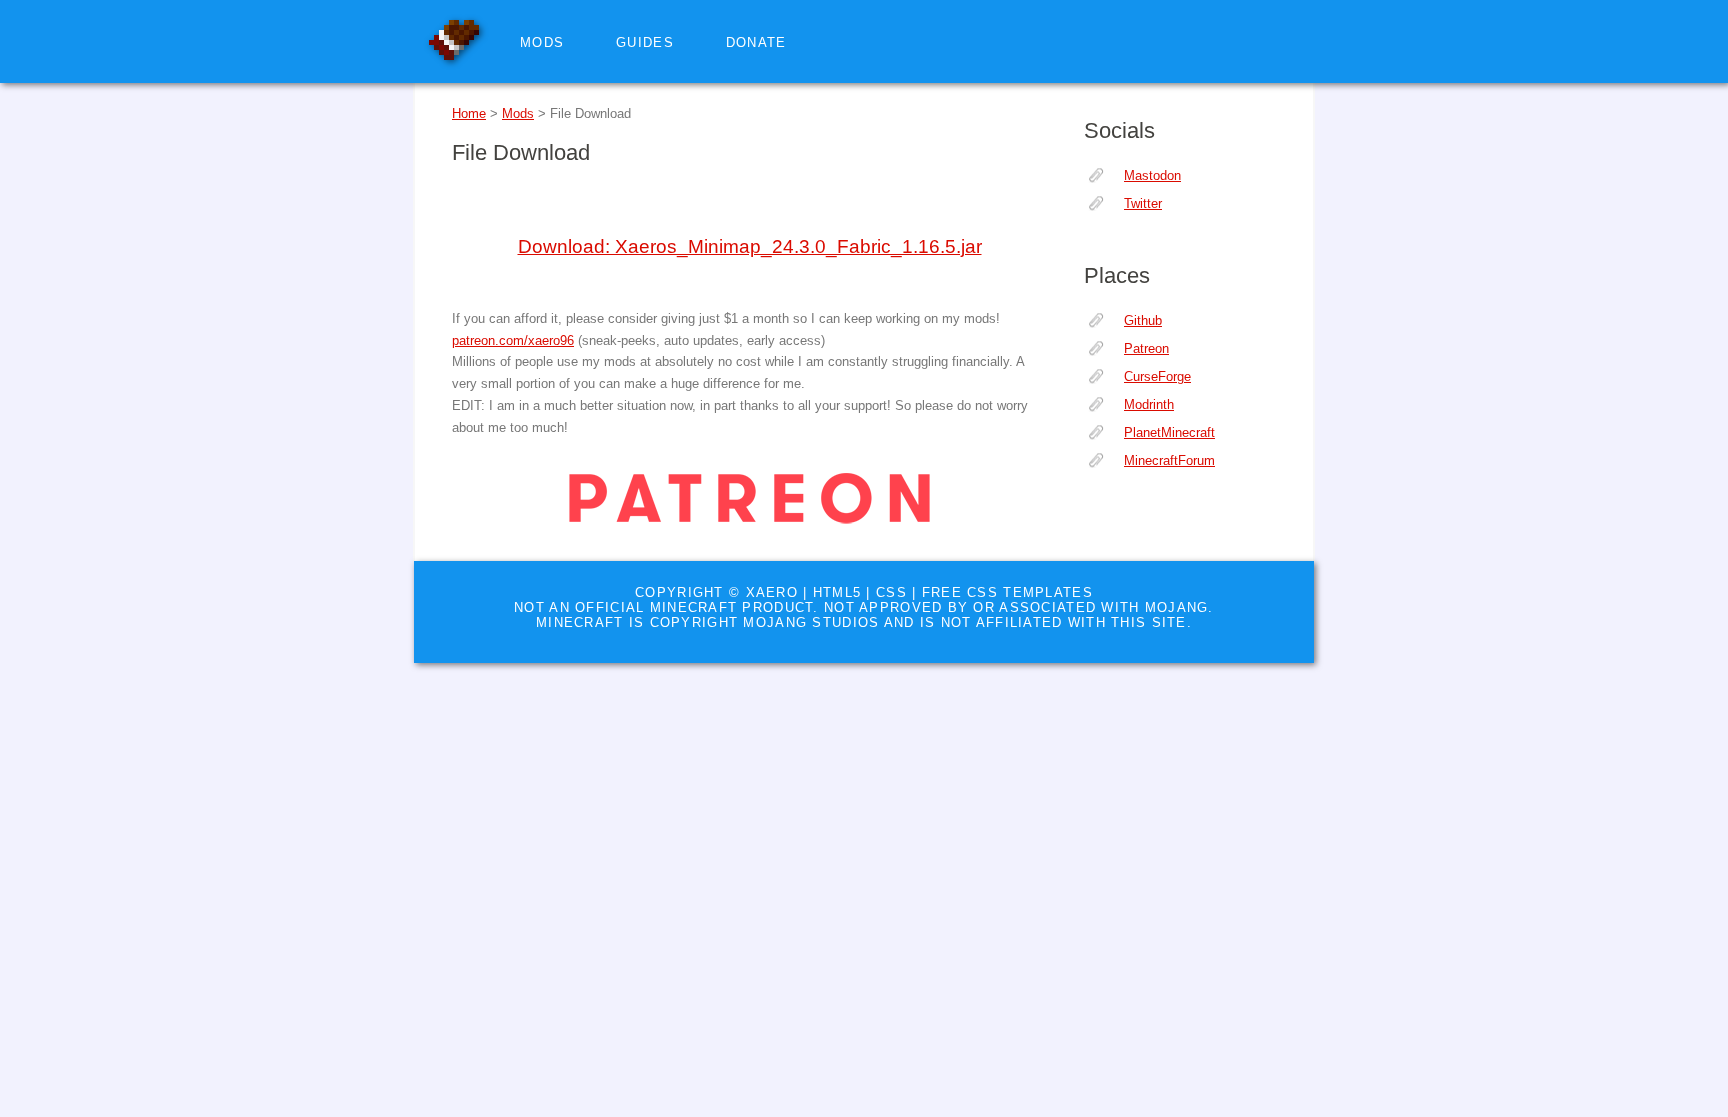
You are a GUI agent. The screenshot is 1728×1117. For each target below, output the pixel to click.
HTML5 (837, 592)
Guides (645, 42)
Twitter (1143, 203)
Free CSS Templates (1007, 592)
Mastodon (1152, 175)
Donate (756, 42)
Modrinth (1149, 404)
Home (469, 113)
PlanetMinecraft (1169, 432)
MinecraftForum (1169, 460)
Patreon (1146, 348)
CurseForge (1157, 376)
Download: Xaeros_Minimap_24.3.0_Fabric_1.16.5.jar (750, 246)
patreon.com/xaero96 (513, 340)
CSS (891, 592)
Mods (542, 42)
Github (1143, 320)
